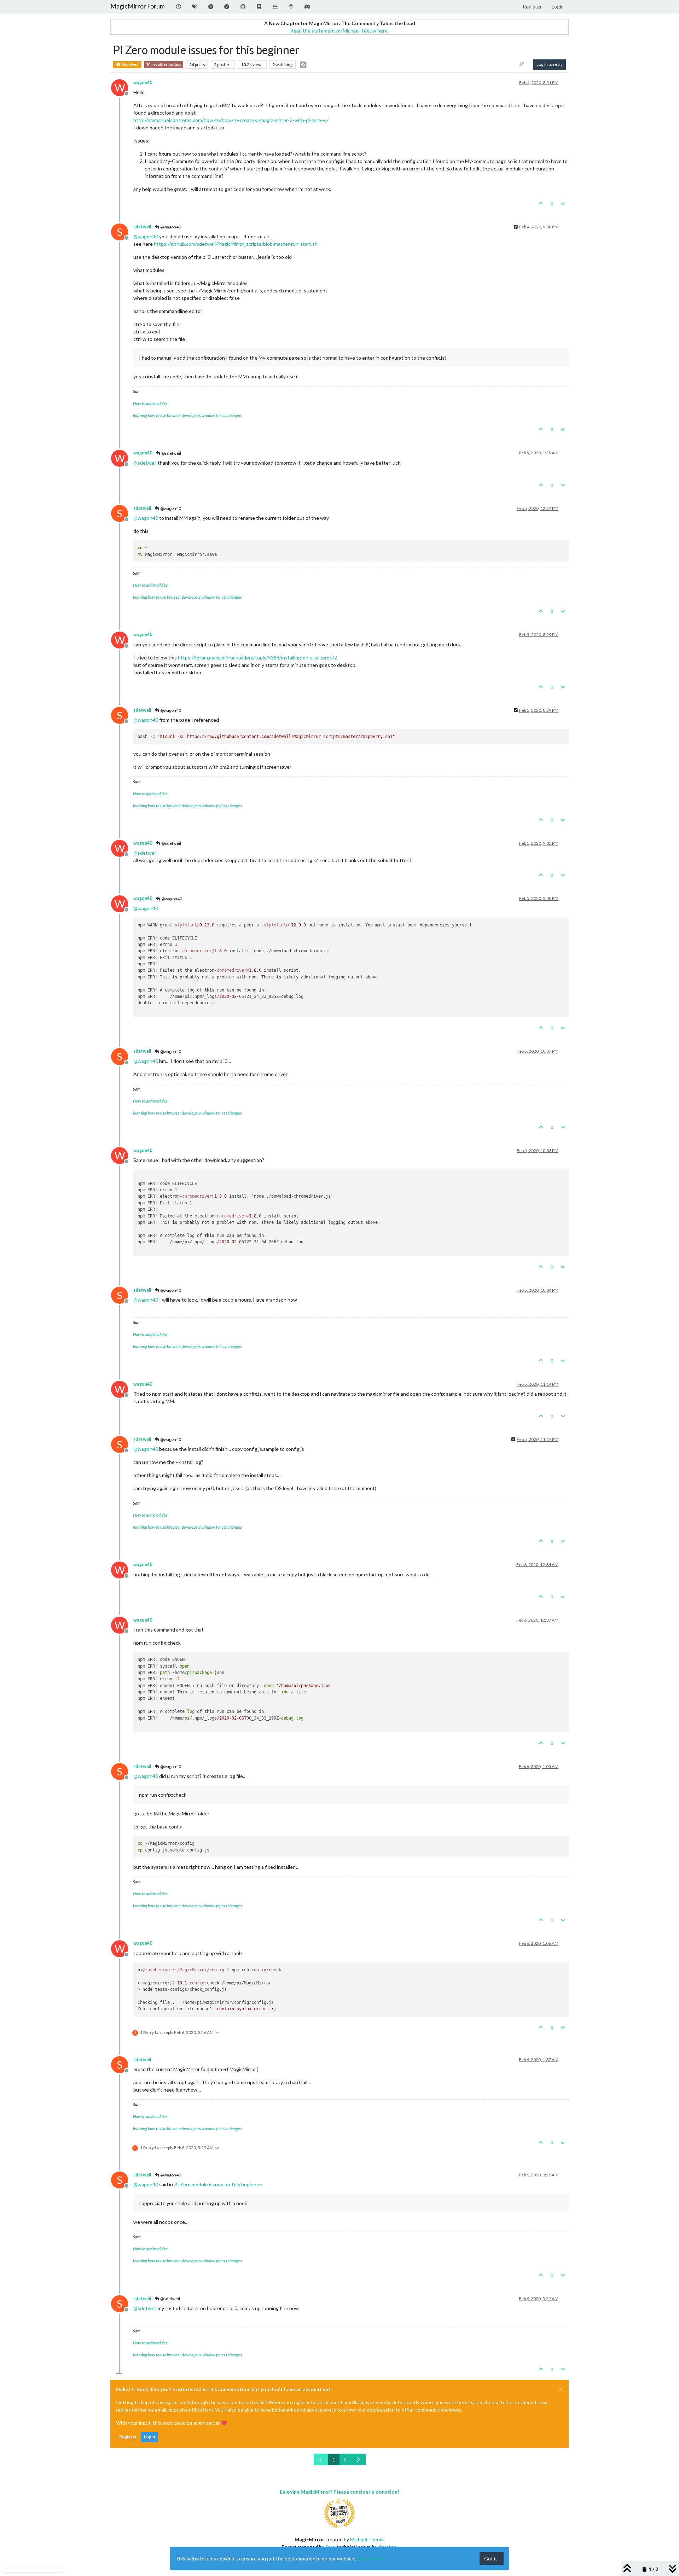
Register (128, 2437)
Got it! (492, 2558)
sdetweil (142, 227)
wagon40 (143, 83)
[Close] (561, 2389)
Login (149, 2437)
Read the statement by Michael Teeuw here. (339, 31)
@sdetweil (171, 453)
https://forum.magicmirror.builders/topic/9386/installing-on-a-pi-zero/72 (257, 658)
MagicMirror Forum (138, 6)
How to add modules (150, 403)
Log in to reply (550, 64)
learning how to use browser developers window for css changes (187, 415)
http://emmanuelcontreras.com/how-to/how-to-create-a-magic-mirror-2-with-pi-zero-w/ (231, 120)
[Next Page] (358, 2459)
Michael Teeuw (367, 2539)
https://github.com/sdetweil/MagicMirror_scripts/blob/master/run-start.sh (236, 244)
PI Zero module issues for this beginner (217, 2184)
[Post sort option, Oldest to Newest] (522, 64)
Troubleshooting (166, 64)
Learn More (371, 2558)
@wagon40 (170, 227)
